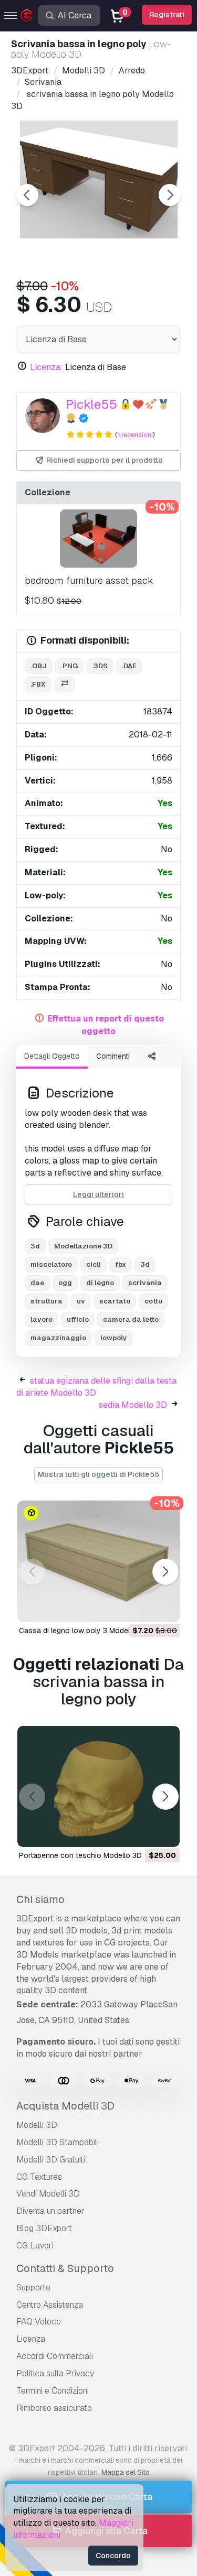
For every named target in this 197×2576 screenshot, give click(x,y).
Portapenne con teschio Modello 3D (80, 1855)
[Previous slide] (27, 195)
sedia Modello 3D (133, 1405)
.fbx (38, 684)
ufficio (78, 1319)
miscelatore (51, 1264)
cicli (94, 1264)
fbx (121, 1264)
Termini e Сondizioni (53, 2391)
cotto (153, 1301)
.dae (129, 666)
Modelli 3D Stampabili (58, 2142)
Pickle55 (91, 404)
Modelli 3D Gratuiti (51, 2160)
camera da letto (131, 1319)
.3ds (100, 666)
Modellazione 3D (83, 1246)
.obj (39, 666)
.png (69, 666)
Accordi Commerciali (55, 2356)
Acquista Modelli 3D (65, 2106)
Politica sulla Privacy (55, 2373)
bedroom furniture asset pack (89, 580)
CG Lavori (35, 2246)
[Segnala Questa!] (164, 1607)
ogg (65, 1283)
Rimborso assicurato (54, 2408)
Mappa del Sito (126, 2472)
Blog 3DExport (44, 2228)
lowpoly (113, 1338)
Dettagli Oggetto (52, 1056)
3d (145, 1264)
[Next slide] (170, 195)
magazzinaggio (58, 1338)
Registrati (167, 15)
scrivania (145, 1283)
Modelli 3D (37, 2125)
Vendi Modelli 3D (48, 2194)
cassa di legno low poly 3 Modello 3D (83, 1631)
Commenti (113, 1056)
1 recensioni (135, 435)
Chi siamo (40, 1899)
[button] (165, 1572)
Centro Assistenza (50, 2305)
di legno (100, 1283)
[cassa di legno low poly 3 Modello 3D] (98, 1561)
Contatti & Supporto (65, 2268)
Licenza (31, 2339)
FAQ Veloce (39, 2322)
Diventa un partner (50, 2211)
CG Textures (39, 2177)
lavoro (42, 1319)
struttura (46, 1301)
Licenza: (46, 367)
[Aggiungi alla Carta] (143, 1607)
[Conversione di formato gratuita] (65, 685)
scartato (115, 1301)
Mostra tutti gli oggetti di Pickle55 (98, 1474)
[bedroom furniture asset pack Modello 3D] (98, 538)
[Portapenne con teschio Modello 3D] (98, 1787)
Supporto (33, 2287)
